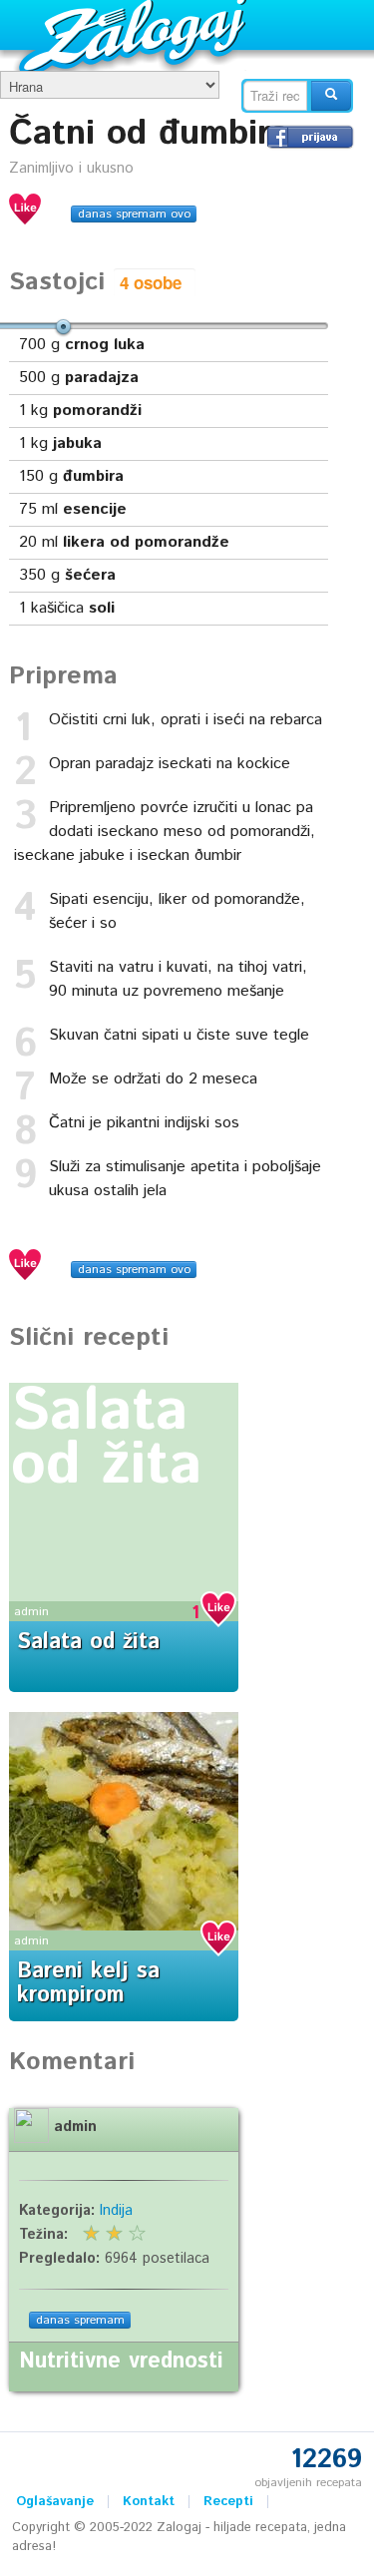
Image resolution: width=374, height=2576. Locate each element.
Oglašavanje (55, 2502)
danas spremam (80, 2320)
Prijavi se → (310, 137)
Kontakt (149, 2502)
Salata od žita (107, 1439)
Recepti (228, 2502)
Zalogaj (135, 35)
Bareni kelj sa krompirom (88, 1983)
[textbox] (275, 96)
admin (31, 1612)
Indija (116, 2211)
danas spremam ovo (134, 214)
